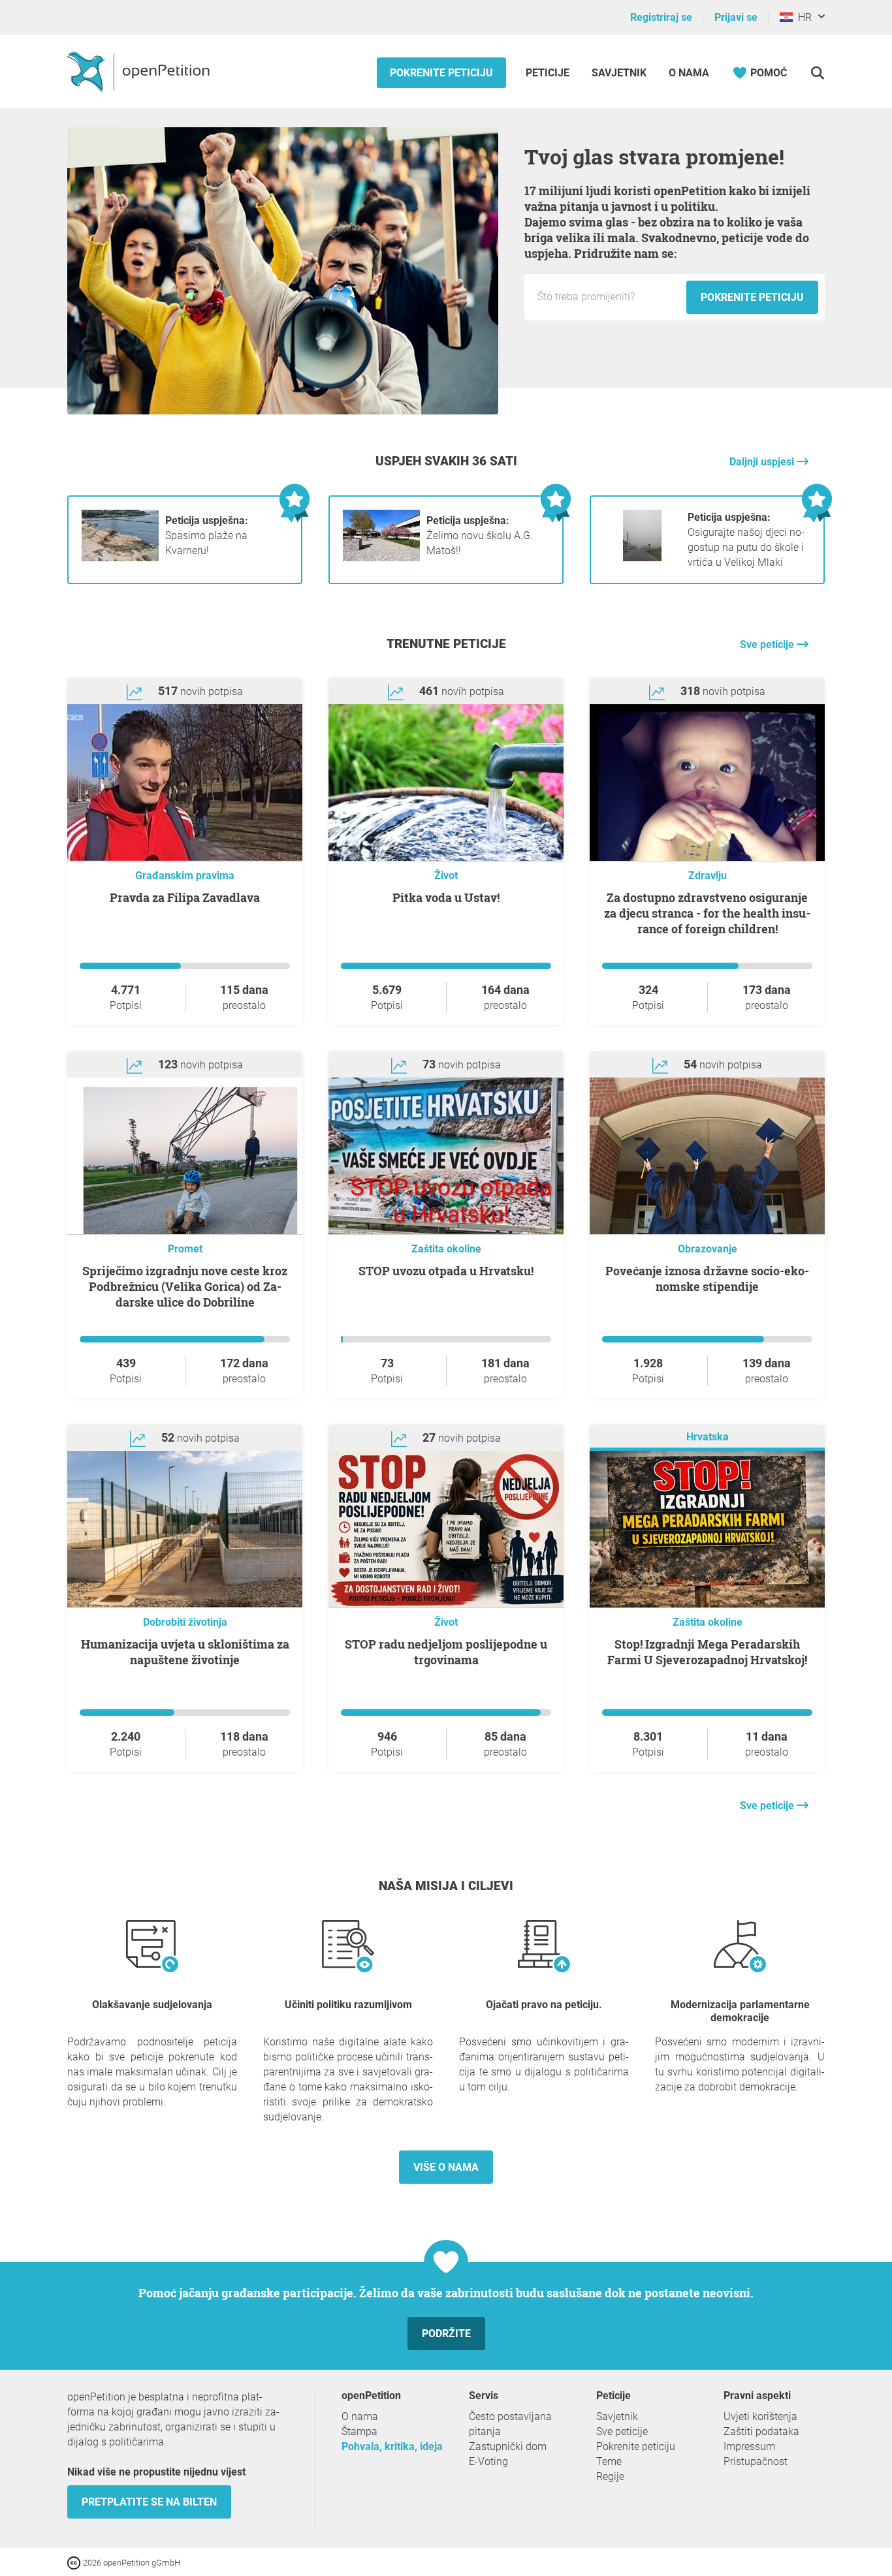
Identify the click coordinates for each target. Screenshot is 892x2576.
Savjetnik (619, 73)
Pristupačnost (756, 2461)
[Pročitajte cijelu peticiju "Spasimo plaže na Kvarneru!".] (120, 558)
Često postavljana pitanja (510, 2424)
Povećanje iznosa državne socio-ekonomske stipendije (707, 1279)
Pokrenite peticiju (441, 73)
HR (802, 17)
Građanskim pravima (185, 876)
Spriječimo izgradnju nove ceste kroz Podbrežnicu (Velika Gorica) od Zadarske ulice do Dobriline (185, 1286)
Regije (610, 2476)
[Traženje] (817, 73)
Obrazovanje (708, 1249)
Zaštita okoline (446, 1249)
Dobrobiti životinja (185, 1622)
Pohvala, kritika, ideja (392, 2446)
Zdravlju (708, 876)
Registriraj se (661, 17)
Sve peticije (768, 644)
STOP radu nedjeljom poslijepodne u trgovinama (446, 1652)
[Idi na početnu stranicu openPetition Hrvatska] (140, 71)
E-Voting (488, 2461)
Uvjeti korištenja (760, 2416)
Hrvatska (708, 1437)
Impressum (749, 2446)
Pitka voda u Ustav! (446, 897)
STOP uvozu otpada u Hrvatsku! (446, 1271)
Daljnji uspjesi (763, 462)
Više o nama (446, 2167)
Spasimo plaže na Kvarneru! (207, 535)
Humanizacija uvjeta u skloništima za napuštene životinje (185, 1652)
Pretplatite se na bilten (149, 2502)
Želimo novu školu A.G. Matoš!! (480, 535)
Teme (609, 2461)
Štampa (359, 2431)
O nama (689, 73)
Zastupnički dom (508, 2446)
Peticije (549, 73)
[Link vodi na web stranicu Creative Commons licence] (75, 2562)
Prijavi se (736, 17)
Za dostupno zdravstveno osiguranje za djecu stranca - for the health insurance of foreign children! (707, 913)
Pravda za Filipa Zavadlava (185, 897)
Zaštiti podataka (761, 2431)
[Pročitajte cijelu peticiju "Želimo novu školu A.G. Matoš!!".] (381, 558)
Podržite (446, 2334)
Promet (185, 1249)
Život (446, 876)
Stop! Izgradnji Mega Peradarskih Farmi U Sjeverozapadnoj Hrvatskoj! (707, 1652)
